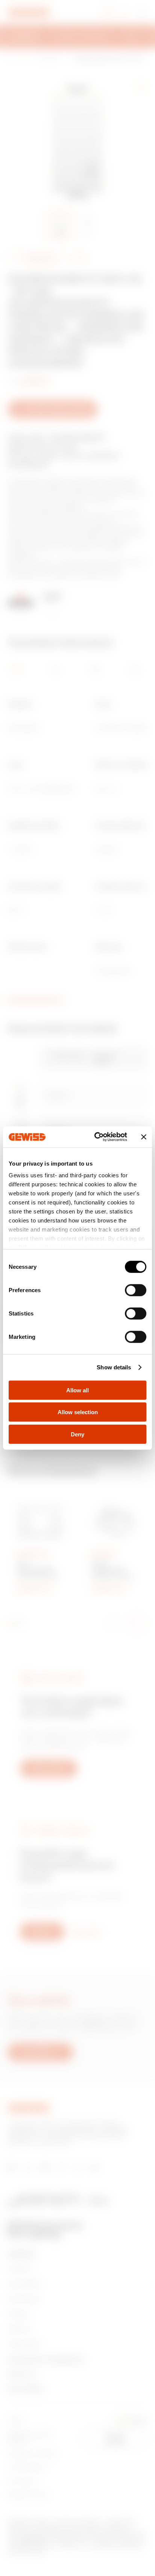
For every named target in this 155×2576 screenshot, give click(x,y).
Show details (114, 1367)
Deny (77, 1434)
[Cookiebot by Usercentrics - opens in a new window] (96, 1137)
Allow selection (78, 1412)
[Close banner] (144, 1137)
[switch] (136, 1290)
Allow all (77, 1390)
